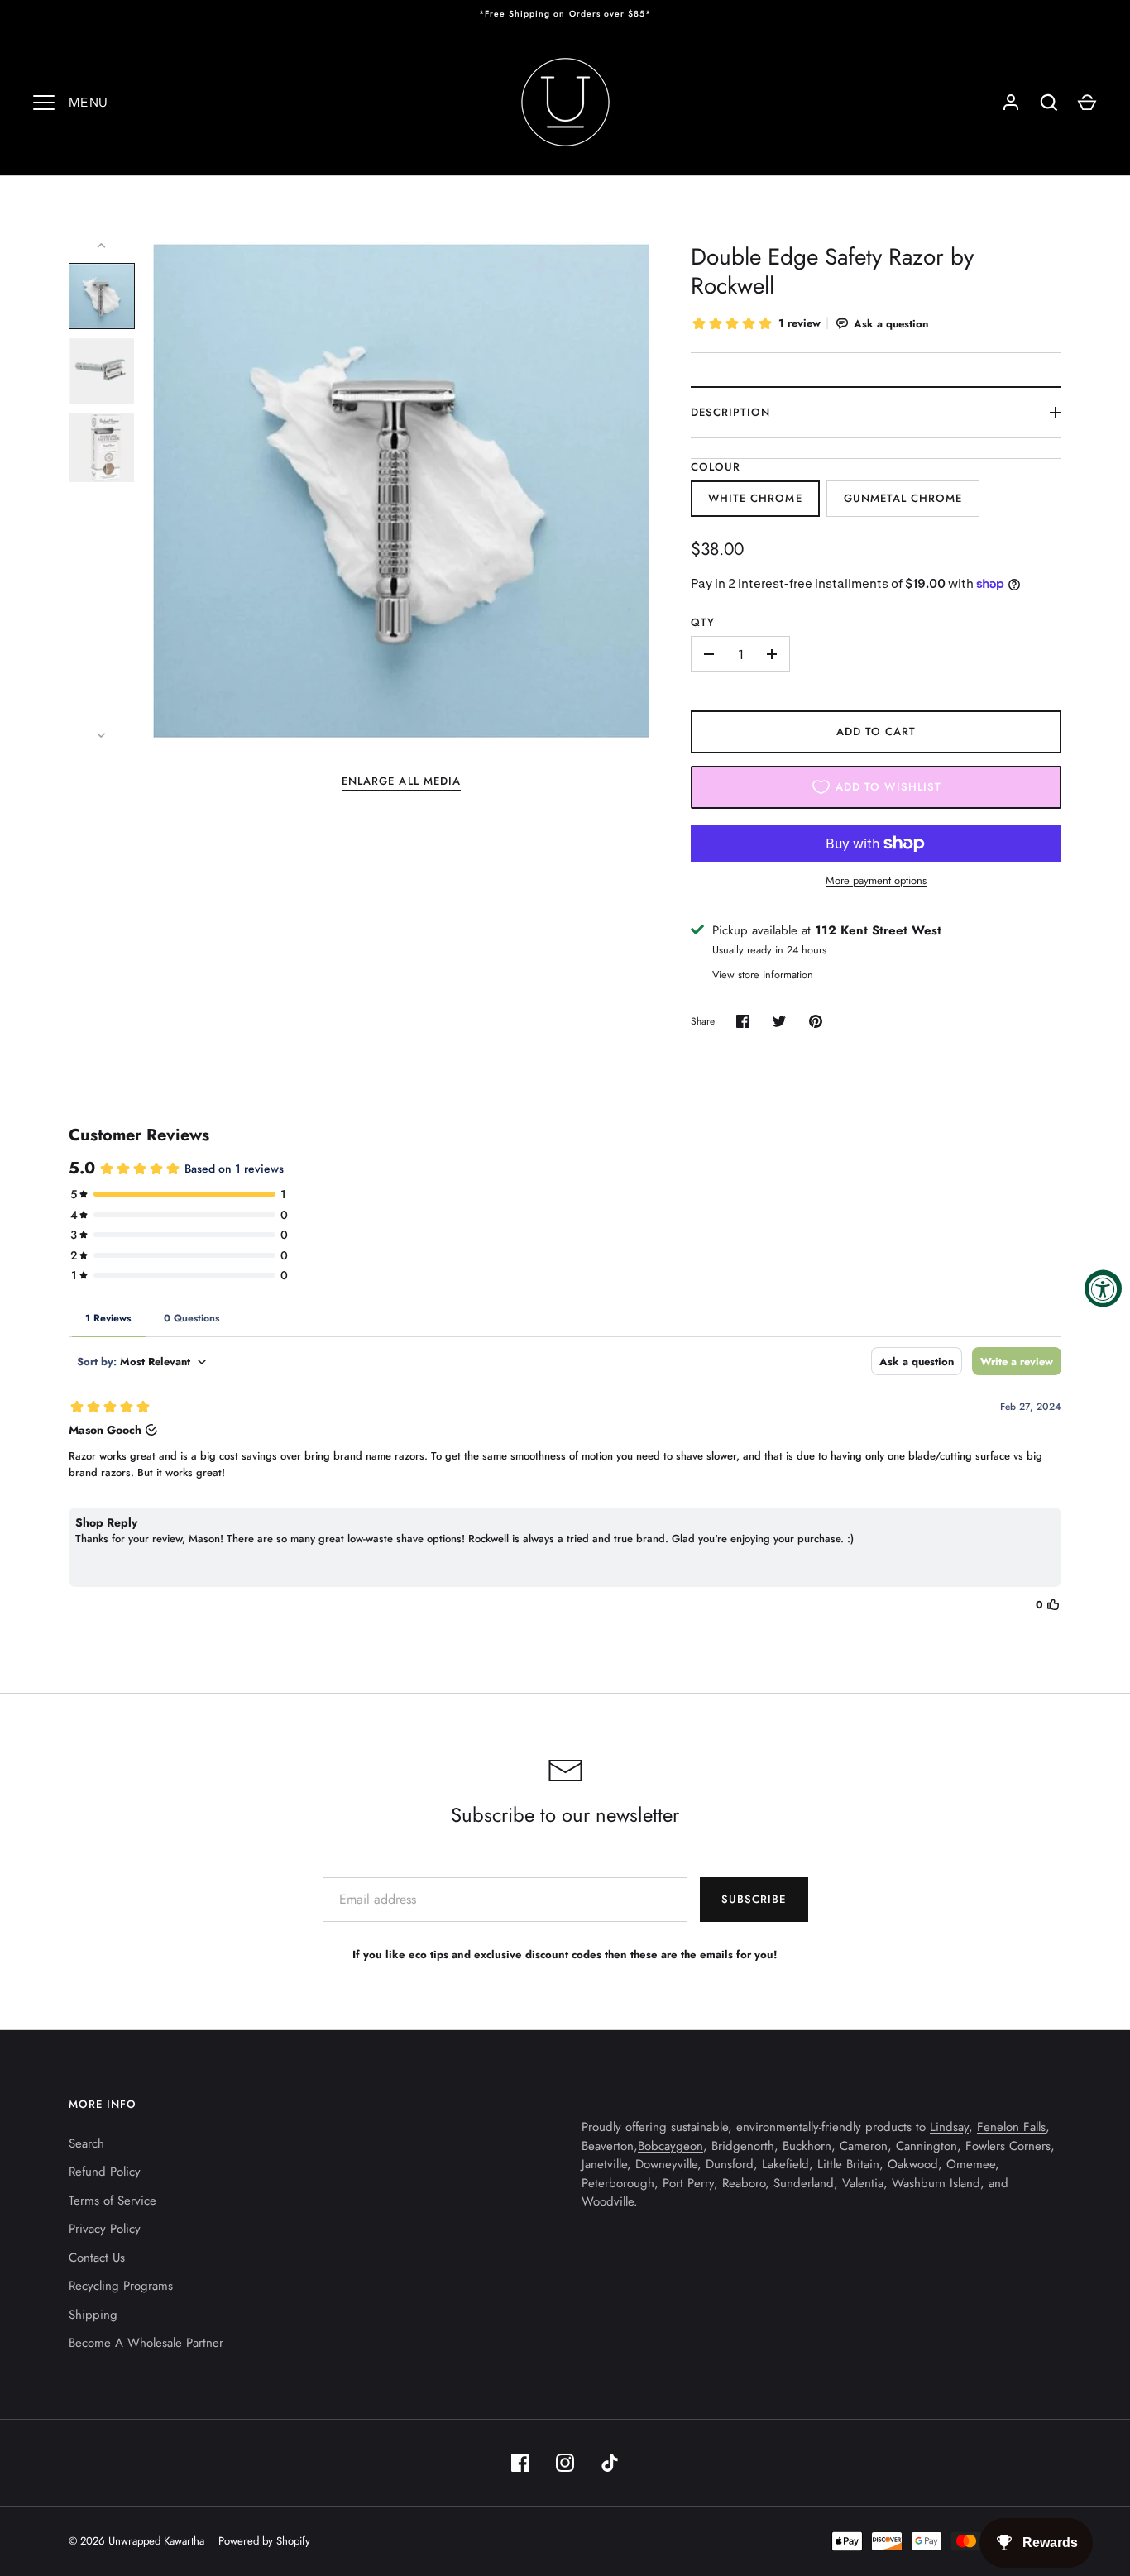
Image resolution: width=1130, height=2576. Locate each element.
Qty (703, 622)
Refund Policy (105, 2172)
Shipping (93, 2315)
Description (731, 412)
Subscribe (754, 1899)
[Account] (1011, 103)
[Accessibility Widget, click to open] (1103, 1288)
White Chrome (755, 498)
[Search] (1049, 103)
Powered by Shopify (264, 2541)
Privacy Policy (105, 2229)
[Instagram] (565, 2463)
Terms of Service (113, 2201)
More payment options (876, 880)
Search (86, 2143)
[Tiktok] (610, 2463)
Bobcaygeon (670, 2146)
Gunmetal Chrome (903, 498)
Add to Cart (876, 731)
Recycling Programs (121, 2286)
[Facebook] (520, 2463)
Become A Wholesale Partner (146, 2343)
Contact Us (97, 2258)
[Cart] (1087, 103)
